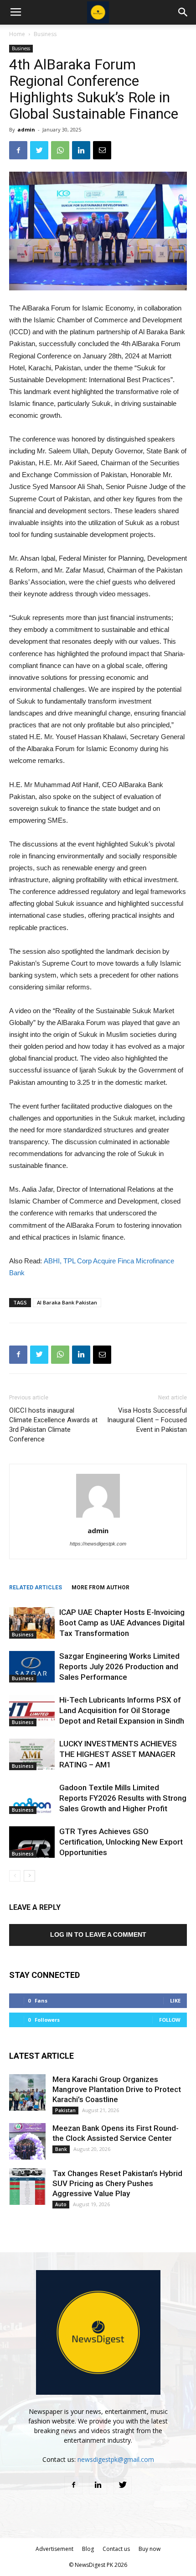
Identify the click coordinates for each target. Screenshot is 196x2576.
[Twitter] (123, 2485)
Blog (88, 2549)
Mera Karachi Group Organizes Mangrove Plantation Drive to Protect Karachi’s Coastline (117, 2089)
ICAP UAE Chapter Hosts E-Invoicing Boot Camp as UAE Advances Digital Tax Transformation (122, 1623)
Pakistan (65, 2110)
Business (45, 34)
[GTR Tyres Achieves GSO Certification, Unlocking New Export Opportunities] (32, 1842)
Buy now (150, 2549)
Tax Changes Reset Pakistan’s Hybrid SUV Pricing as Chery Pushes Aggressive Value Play (117, 2183)
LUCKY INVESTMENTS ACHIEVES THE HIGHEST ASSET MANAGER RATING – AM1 (118, 1754)
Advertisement (54, 2549)
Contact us (116, 2549)
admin (26, 129)
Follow (170, 2020)
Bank (61, 2149)
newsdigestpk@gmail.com (116, 2459)
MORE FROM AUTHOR (101, 1588)
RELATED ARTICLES (36, 1588)
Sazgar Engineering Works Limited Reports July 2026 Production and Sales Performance (119, 1667)
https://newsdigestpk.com (98, 1544)
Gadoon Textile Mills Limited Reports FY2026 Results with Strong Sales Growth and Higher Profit (123, 1798)
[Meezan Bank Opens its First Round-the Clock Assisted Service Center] (27, 2141)
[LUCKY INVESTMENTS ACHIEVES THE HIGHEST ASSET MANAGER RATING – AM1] (32, 1754)
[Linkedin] (98, 2485)
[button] (183, 12)
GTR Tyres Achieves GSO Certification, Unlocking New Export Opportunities (121, 1842)
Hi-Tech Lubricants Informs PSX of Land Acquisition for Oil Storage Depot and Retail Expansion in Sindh (122, 1710)
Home (17, 34)
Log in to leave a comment (98, 1935)
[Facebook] (73, 2485)
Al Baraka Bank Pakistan (67, 1302)
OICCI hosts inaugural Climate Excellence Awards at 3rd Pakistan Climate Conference (53, 1425)
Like (175, 2000)
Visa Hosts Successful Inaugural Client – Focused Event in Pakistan (147, 1420)
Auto (61, 2204)
